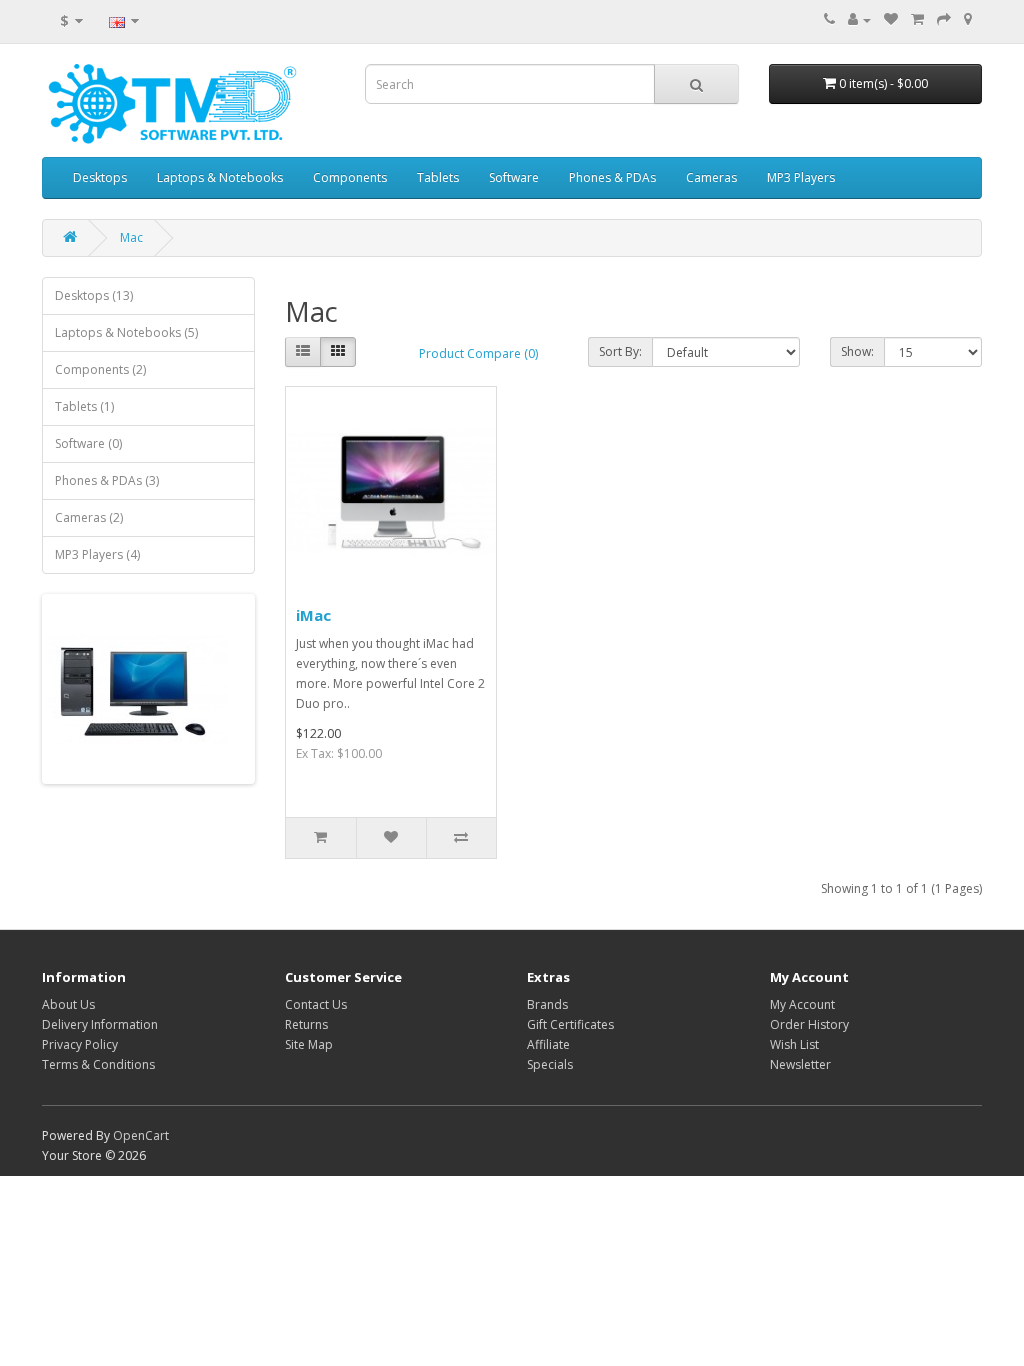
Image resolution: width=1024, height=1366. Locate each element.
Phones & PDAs (612, 177)
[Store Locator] (968, 19)
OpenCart (141, 1135)
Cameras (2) (89, 517)
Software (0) (88, 443)
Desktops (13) (94, 295)
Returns (306, 1024)
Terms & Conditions (98, 1064)
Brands (547, 1004)
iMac (313, 615)
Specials (550, 1064)
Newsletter (800, 1064)
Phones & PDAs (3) (107, 480)
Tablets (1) (84, 406)
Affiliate (548, 1044)
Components (350, 177)
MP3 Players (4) (97, 554)
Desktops (100, 177)
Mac (131, 237)
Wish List (794, 1044)
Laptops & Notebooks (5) (126, 332)
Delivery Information (100, 1024)
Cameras (711, 177)
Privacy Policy (80, 1044)
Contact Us (316, 1004)
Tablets (438, 177)
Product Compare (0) (478, 353)
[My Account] (859, 19)
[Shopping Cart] (917, 19)
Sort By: (620, 351)
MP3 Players (801, 177)
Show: (857, 351)
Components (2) (100, 369)
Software (514, 177)
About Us (68, 1004)
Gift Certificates (570, 1024)
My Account (802, 1004)
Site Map (309, 1044)
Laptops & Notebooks (220, 177)
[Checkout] (944, 19)
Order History (809, 1024)
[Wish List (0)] (891, 19)
